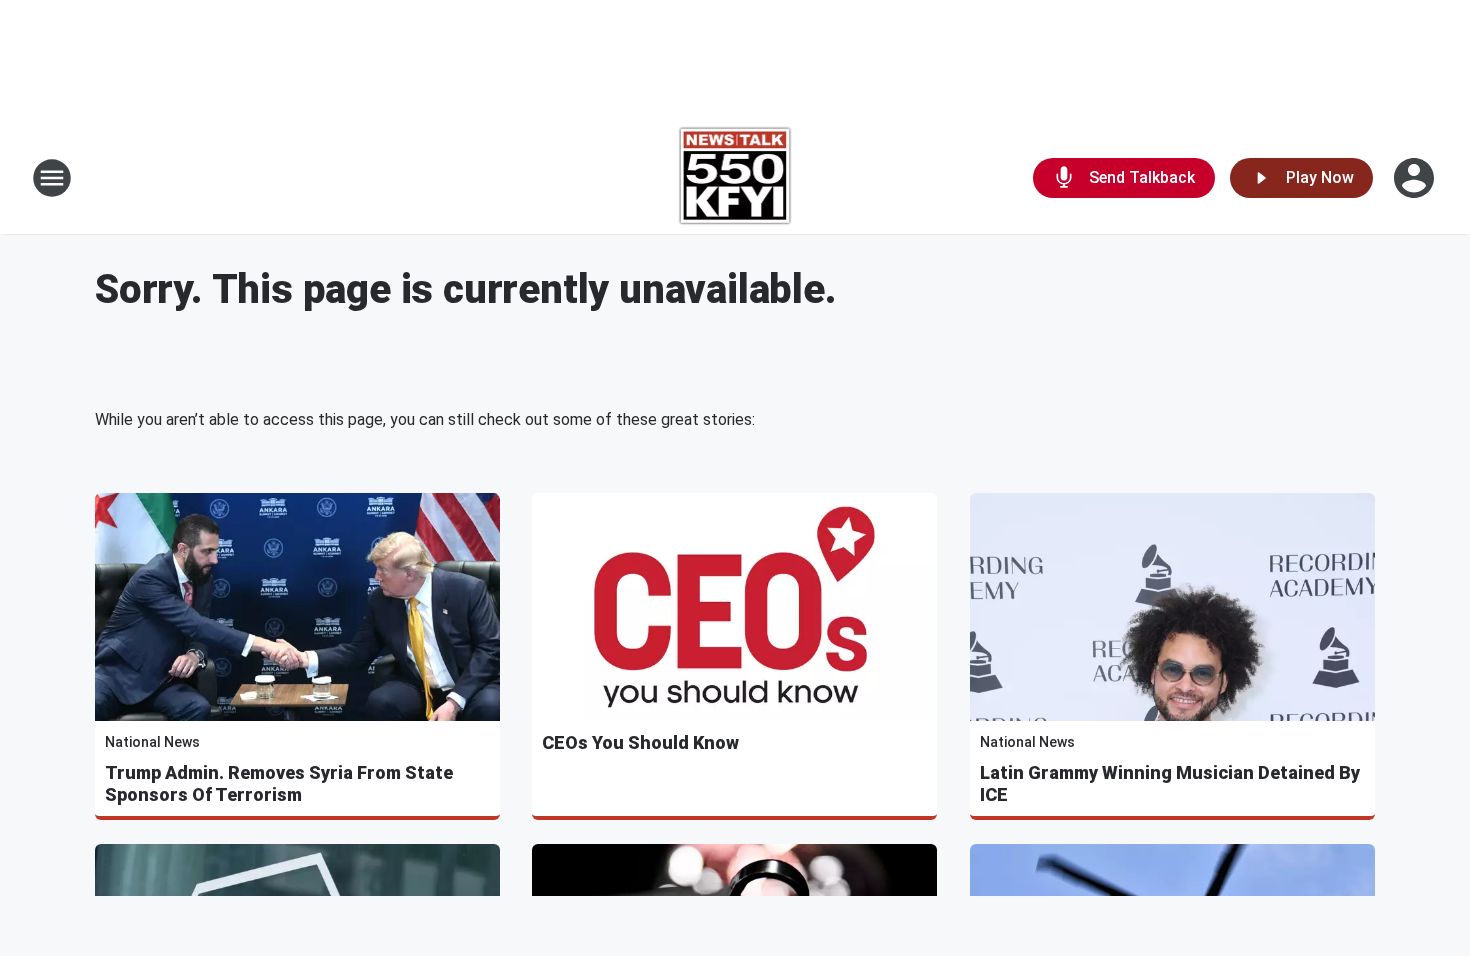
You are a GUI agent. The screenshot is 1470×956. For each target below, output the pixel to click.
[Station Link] (735, 178)
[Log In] (1416, 178)
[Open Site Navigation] (52, 178)
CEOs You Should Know (640, 742)
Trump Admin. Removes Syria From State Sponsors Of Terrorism (279, 783)
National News (152, 742)
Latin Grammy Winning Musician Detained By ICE (1170, 783)
